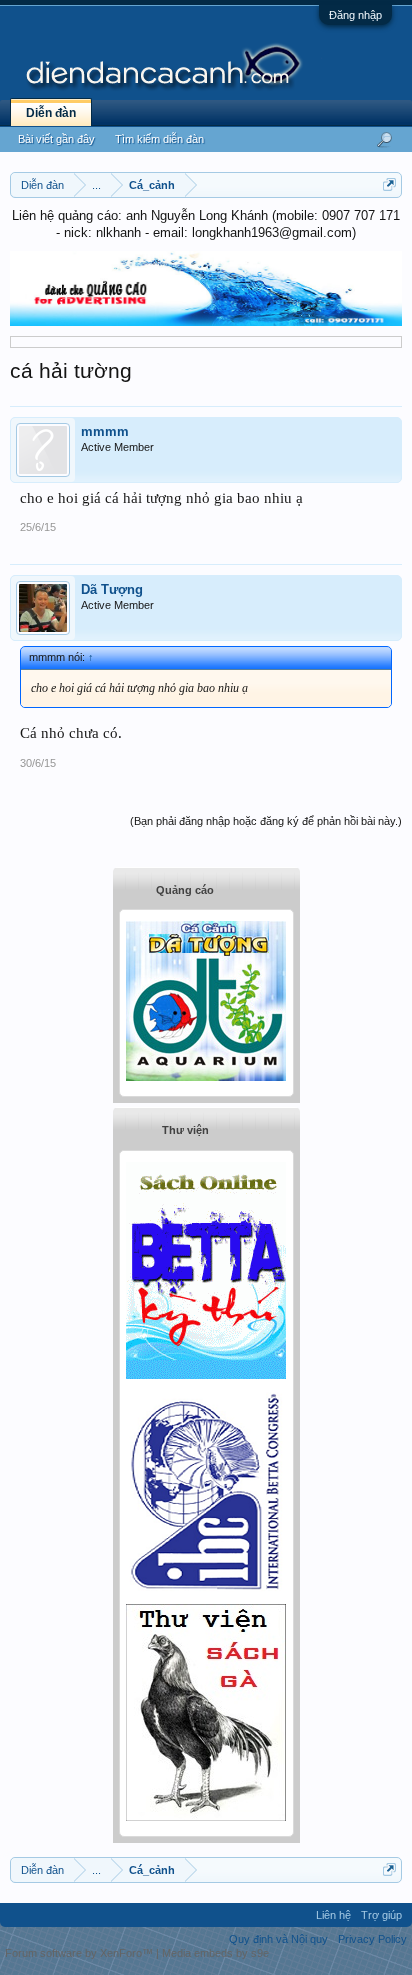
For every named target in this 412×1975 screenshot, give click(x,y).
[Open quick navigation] (389, 184)
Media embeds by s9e (215, 1953)
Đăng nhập (355, 15)
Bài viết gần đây (56, 139)
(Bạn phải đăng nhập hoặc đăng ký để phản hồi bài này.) (266, 821)
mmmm (105, 431)
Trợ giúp (381, 1915)
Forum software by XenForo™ (80, 1953)
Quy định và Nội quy (278, 1939)
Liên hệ (333, 1915)
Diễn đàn (51, 113)
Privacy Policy (372, 1939)
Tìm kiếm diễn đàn (159, 139)
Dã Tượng (112, 589)
